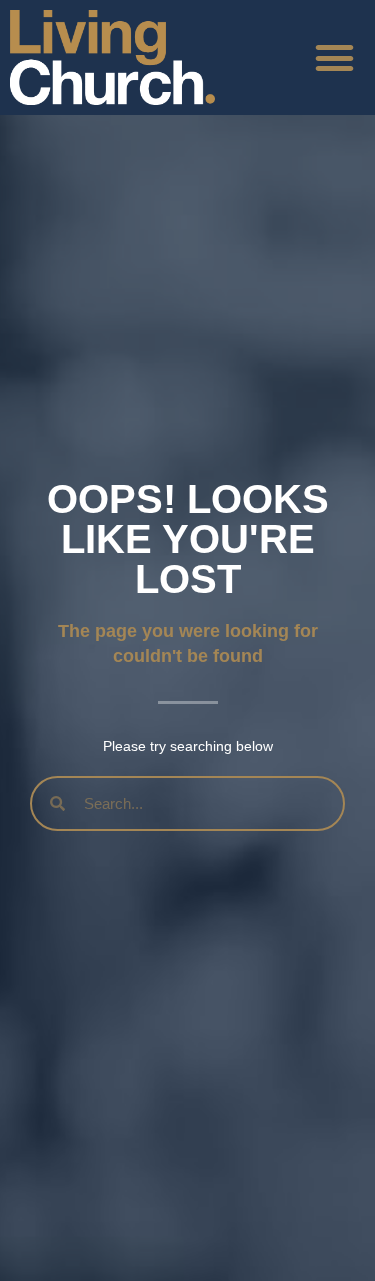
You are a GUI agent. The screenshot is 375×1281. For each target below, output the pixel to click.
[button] (335, 58)
